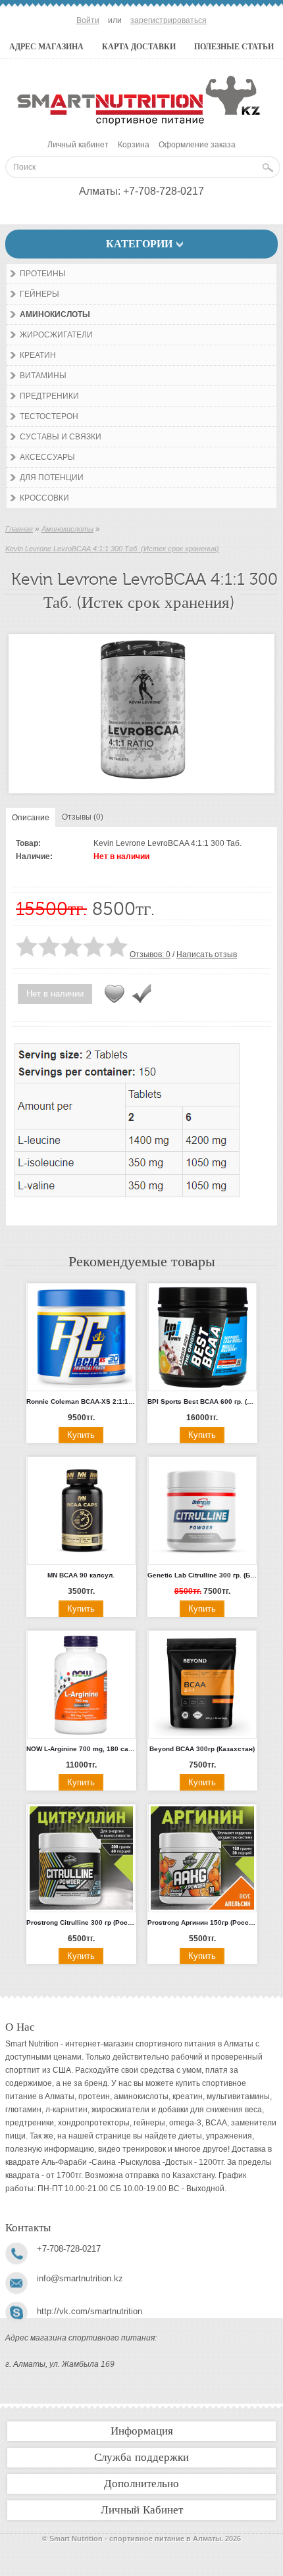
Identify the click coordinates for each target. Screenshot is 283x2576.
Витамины (43, 376)
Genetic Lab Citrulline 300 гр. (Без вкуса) (202, 1575)
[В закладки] (115, 994)
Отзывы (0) (83, 817)
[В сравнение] (141, 994)
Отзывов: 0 (150, 954)
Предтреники (49, 396)
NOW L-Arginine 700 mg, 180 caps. (81, 1749)
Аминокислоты (55, 314)
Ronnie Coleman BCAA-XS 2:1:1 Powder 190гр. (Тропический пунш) (81, 1401)
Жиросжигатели (56, 335)
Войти (88, 20)
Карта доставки (139, 47)
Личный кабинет (78, 145)
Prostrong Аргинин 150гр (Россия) (202, 1922)
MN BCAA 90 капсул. (81, 1575)
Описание (31, 818)
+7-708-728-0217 (164, 191)
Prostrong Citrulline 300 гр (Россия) (81, 1922)
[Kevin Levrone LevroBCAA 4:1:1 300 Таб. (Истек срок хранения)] (141, 781)
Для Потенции (52, 478)
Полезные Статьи (234, 47)
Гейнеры (39, 294)
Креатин (38, 355)
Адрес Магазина (46, 47)
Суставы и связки (61, 437)
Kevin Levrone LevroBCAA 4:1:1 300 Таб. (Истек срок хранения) (112, 549)
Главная (19, 529)
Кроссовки (44, 498)
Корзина (134, 145)
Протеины (43, 274)
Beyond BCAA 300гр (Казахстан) (202, 1749)
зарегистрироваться (168, 20)
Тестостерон (49, 416)
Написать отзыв (207, 954)
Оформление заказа (197, 145)
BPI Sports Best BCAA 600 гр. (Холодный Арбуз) (202, 1401)
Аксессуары (47, 457)
